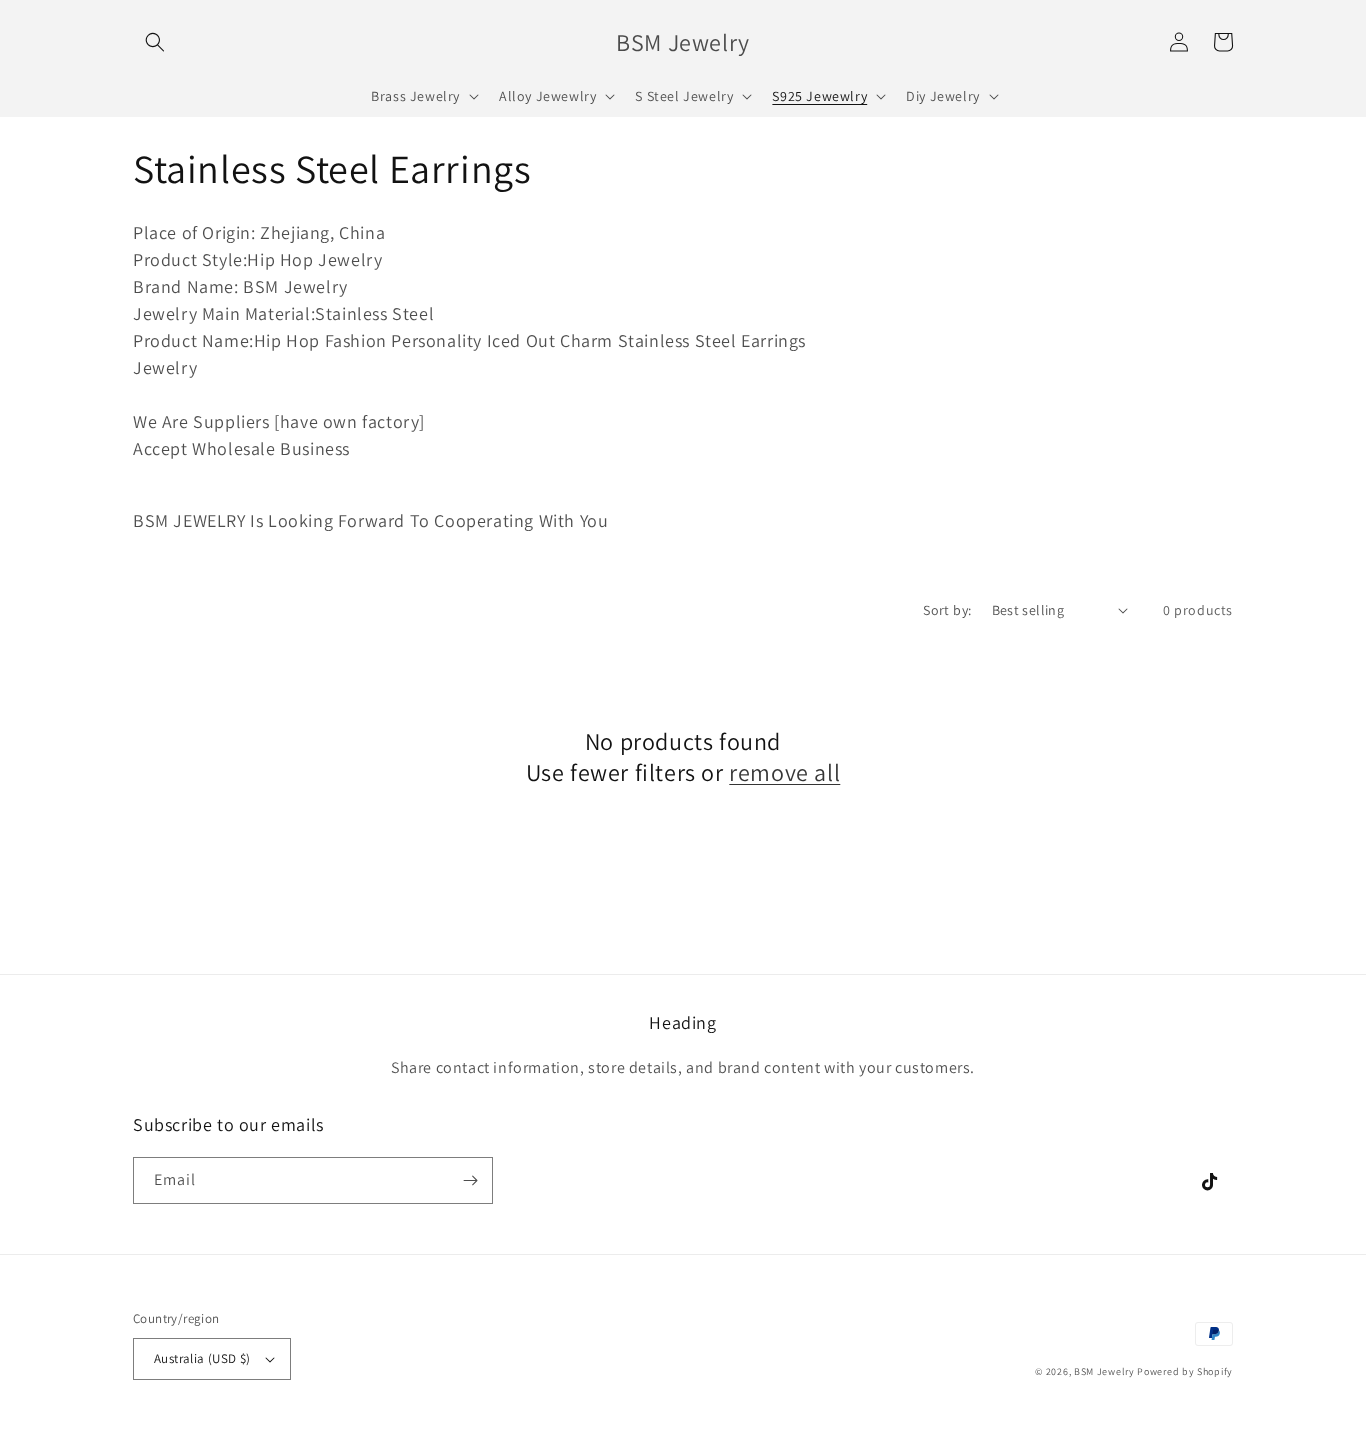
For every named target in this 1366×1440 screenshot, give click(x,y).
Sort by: (947, 610)
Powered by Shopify (1185, 1371)
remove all (784, 772)
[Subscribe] (470, 1180)
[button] (155, 42)
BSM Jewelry (1105, 1371)
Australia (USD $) (202, 1358)
